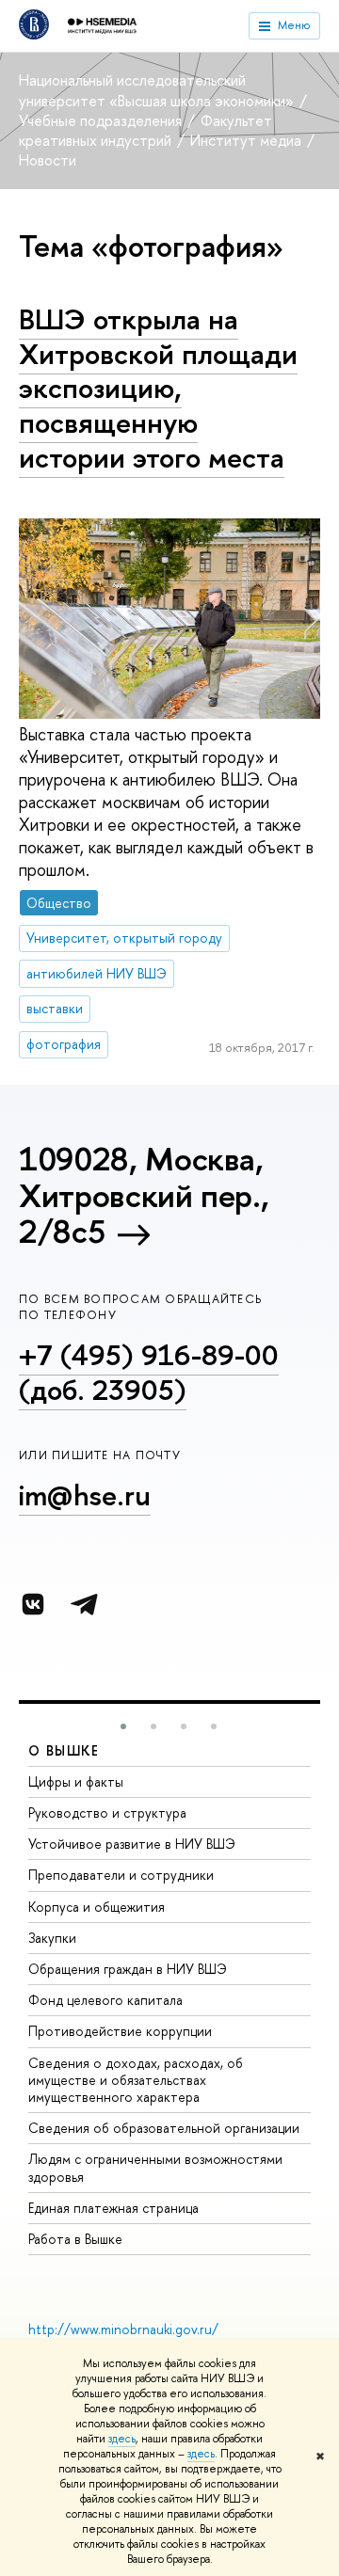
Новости (48, 160)
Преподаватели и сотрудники (121, 1875)
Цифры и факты (76, 1781)
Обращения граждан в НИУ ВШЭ (128, 1969)
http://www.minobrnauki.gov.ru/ (123, 2329)
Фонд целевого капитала (105, 2000)
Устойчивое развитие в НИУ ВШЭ (132, 1844)
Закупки (52, 1938)
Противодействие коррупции (120, 2031)
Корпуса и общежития (97, 1907)
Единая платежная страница (113, 2208)
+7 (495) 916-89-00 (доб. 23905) (149, 1372)
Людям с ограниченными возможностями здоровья (155, 2167)
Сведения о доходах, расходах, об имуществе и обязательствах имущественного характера (136, 2080)
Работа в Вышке (75, 2239)
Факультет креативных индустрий (145, 130)
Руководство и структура (107, 1813)
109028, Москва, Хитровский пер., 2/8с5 (144, 1195)
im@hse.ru (85, 1495)
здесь (122, 2439)
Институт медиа (248, 140)
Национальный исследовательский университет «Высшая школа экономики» (158, 90)
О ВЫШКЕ (64, 1750)
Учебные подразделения (102, 120)
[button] (123, 1726)
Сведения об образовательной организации (164, 2128)
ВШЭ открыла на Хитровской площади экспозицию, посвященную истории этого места (158, 388)
